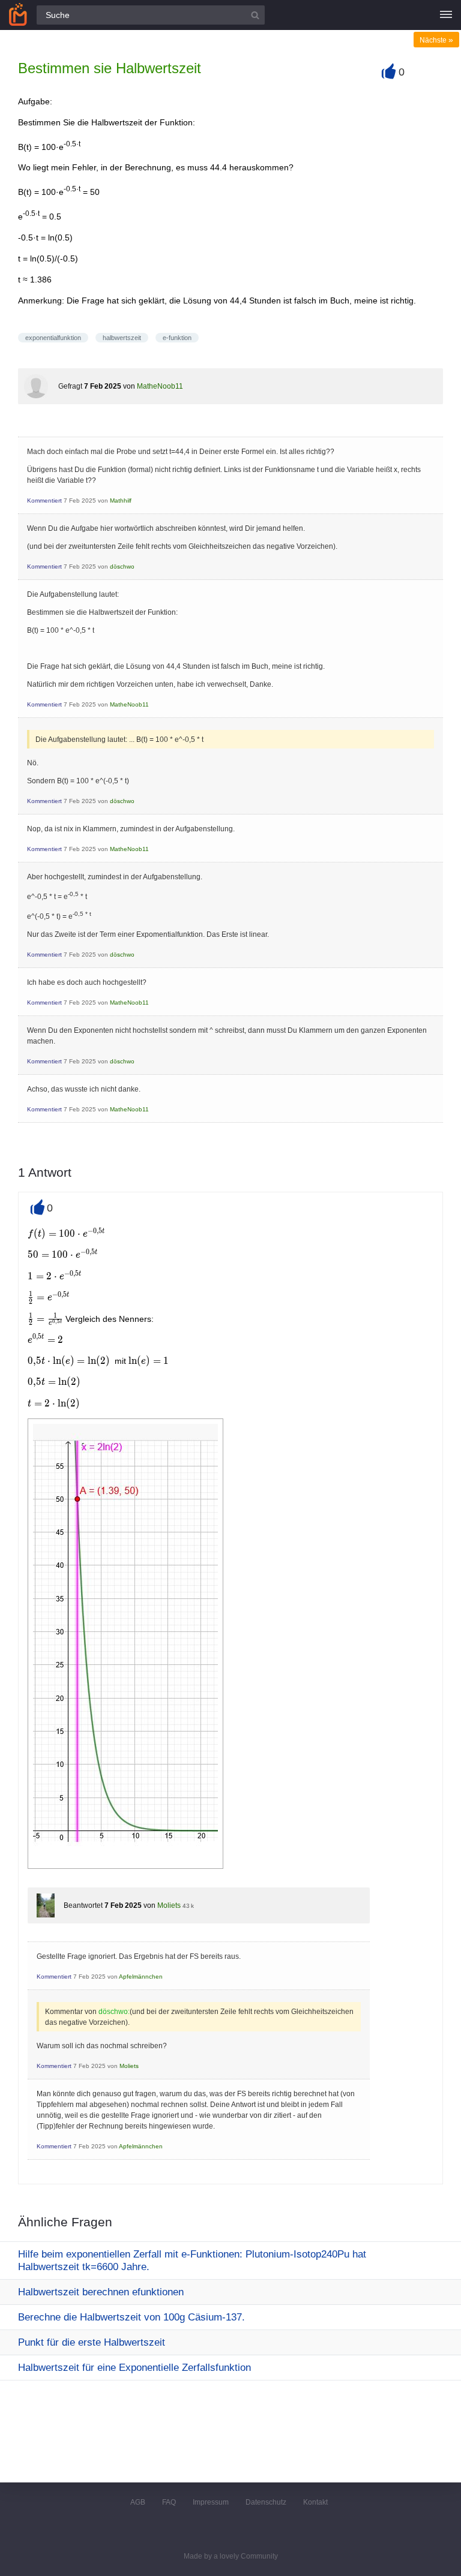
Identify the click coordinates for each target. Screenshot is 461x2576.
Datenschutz (266, 2502)
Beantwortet (83, 1905)
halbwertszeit (122, 338)
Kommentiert (44, 501)
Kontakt (315, 2502)
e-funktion (177, 338)
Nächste (436, 40)
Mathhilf (121, 501)
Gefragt (70, 386)
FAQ (169, 2502)
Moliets (169, 1905)
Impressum (211, 2502)
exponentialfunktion (53, 338)
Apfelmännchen (141, 1977)
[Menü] (446, 15)
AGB (138, 2502)
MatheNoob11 (160, 386)
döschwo (122, 566)
